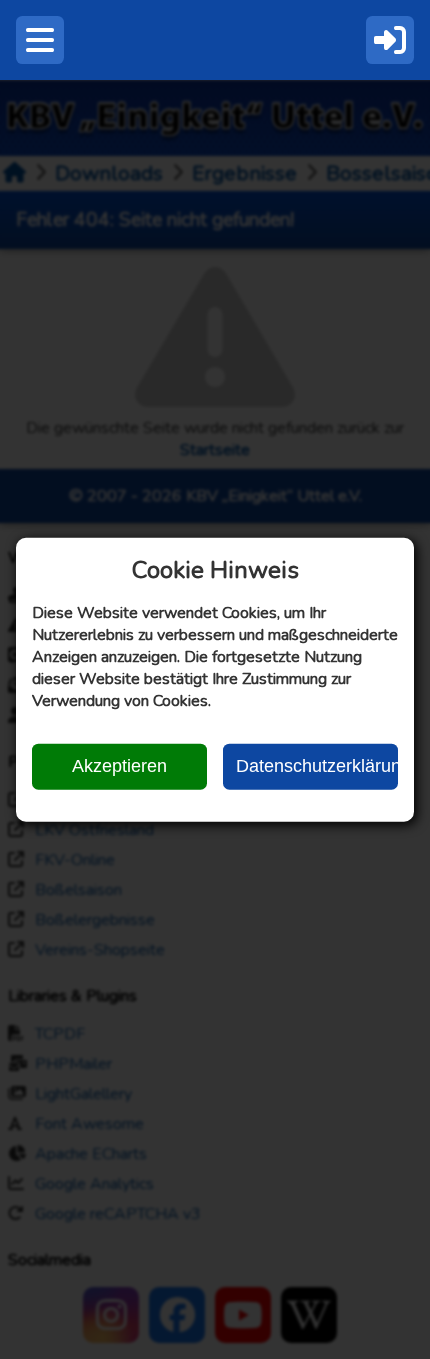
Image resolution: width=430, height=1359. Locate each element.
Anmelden (390, 40)
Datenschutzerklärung (317, 766)
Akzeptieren (119, 766)
